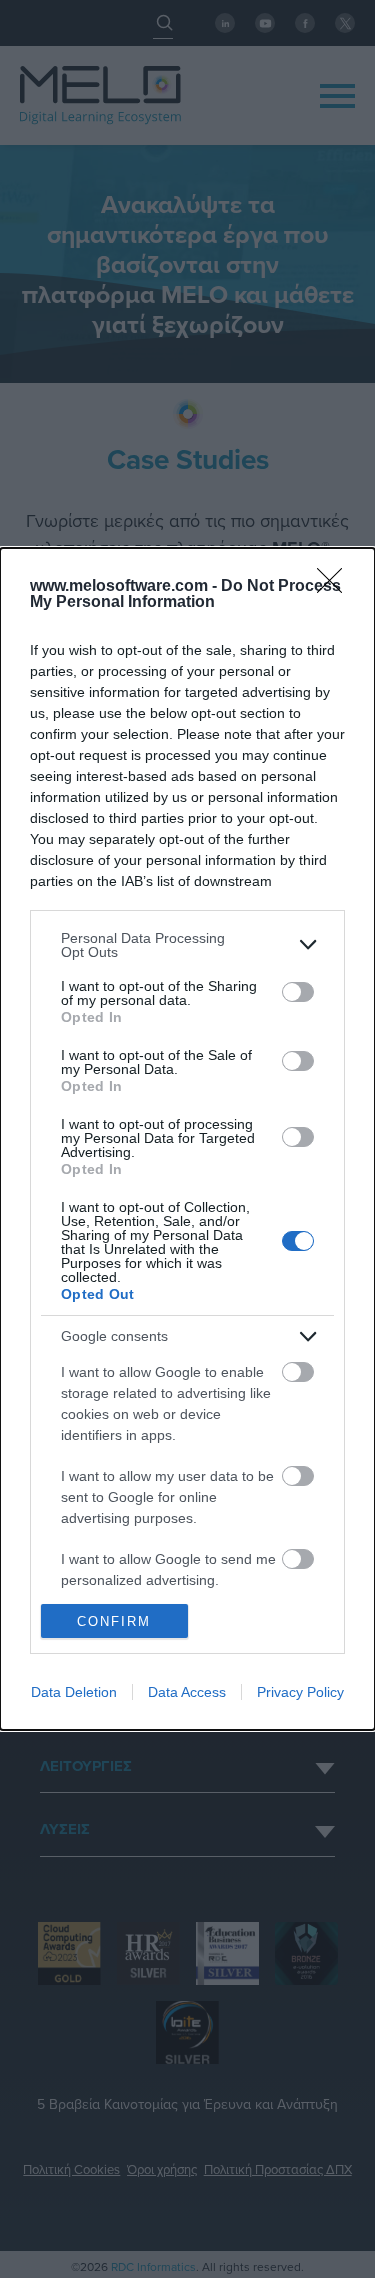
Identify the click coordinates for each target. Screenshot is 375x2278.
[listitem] (187, 945)
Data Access (187, 1692)
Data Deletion (74, 1692)
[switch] (298, 992)
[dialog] (187, 1139)
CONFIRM (114, 1621)
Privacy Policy (300, 1692)
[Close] (336, 587)
